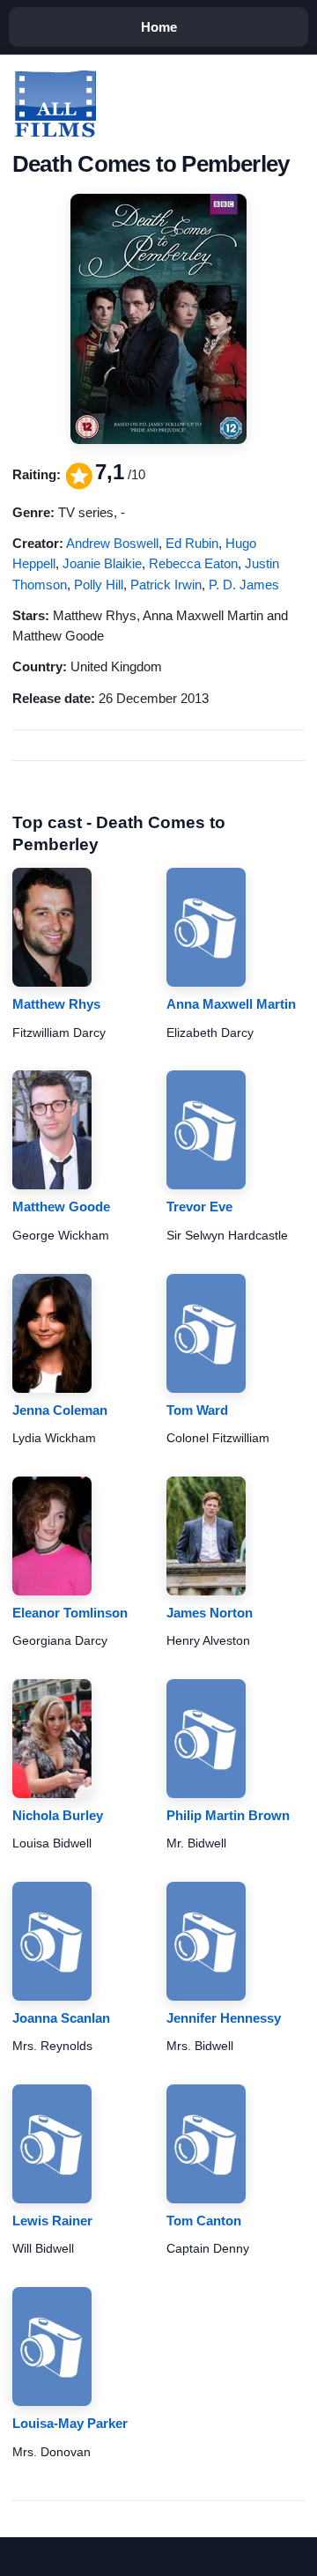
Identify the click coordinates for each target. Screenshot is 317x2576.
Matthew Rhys (56, 1004)
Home (159, 27)
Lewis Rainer (52, 2221)
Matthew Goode (61, 1207)
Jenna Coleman (60, 1410)
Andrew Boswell (112, 543)
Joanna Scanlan (61, 2018)
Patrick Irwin (166, 585)
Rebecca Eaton (193, 563)
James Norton (210, 1613)
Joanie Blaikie (102, 563)
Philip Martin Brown (228, 1815)
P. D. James (244, 585)
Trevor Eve (199, 1207)
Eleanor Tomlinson (70, 1613)
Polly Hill (99, 585)
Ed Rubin (192, 543)
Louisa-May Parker (70, 2423)
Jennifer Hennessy (224, 2018)
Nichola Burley (58, 1815)
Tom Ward (197, 1410)
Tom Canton (204, 2221)
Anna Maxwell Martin (231, 1004)
